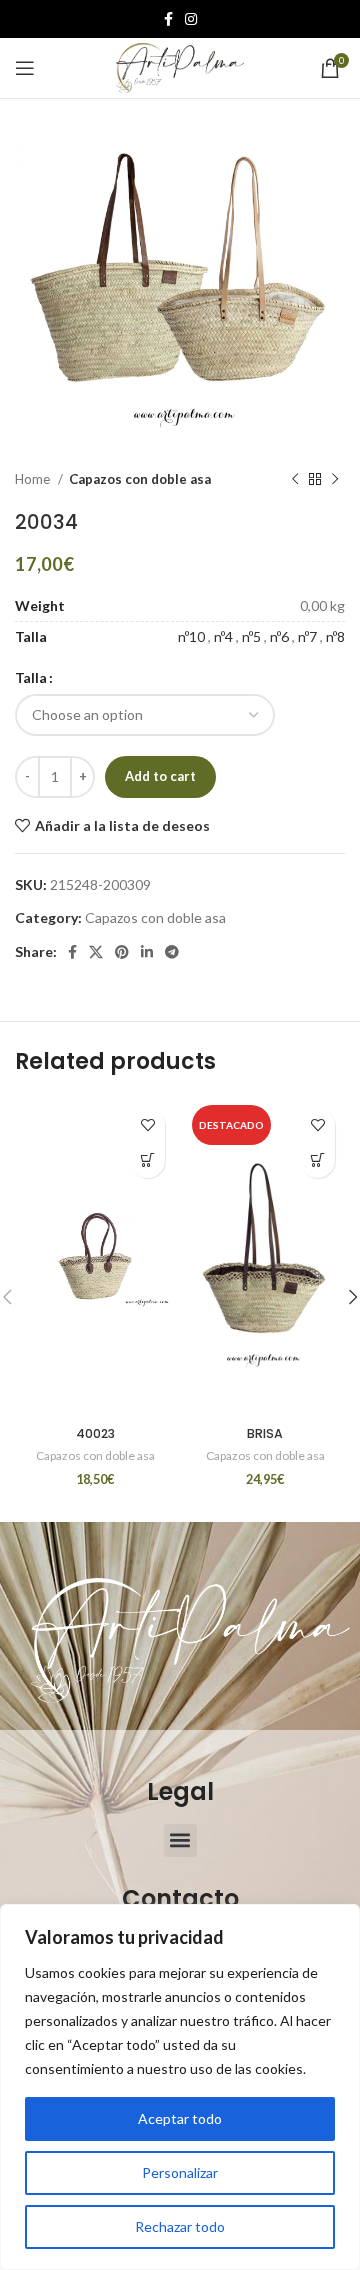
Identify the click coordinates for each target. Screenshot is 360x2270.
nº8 (335, 636)
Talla (31, 677)
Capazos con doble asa (140, 479)
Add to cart (160, 776)
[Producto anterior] (295, 480)
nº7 (307, 636)
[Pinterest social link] (122, 952)
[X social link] (96, 952)
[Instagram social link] (191, 19)
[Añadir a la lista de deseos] (147, 1125)
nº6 (279, 636)
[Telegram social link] (172, 952)
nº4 (223, 636)
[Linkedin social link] (147, 952)
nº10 (191, 636)
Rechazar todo (180, 2226)
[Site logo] (180, 66)
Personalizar (180, 2172)
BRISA (265, 1433)
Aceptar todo (180, 2118)
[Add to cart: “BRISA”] (317, 1160)
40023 (95, 1433)
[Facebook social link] (168, 19)
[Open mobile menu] (25, 68)
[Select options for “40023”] (147, 1160)
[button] (180, 1840)
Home (34, 479)
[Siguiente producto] (335, 480)
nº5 (251, 636)
